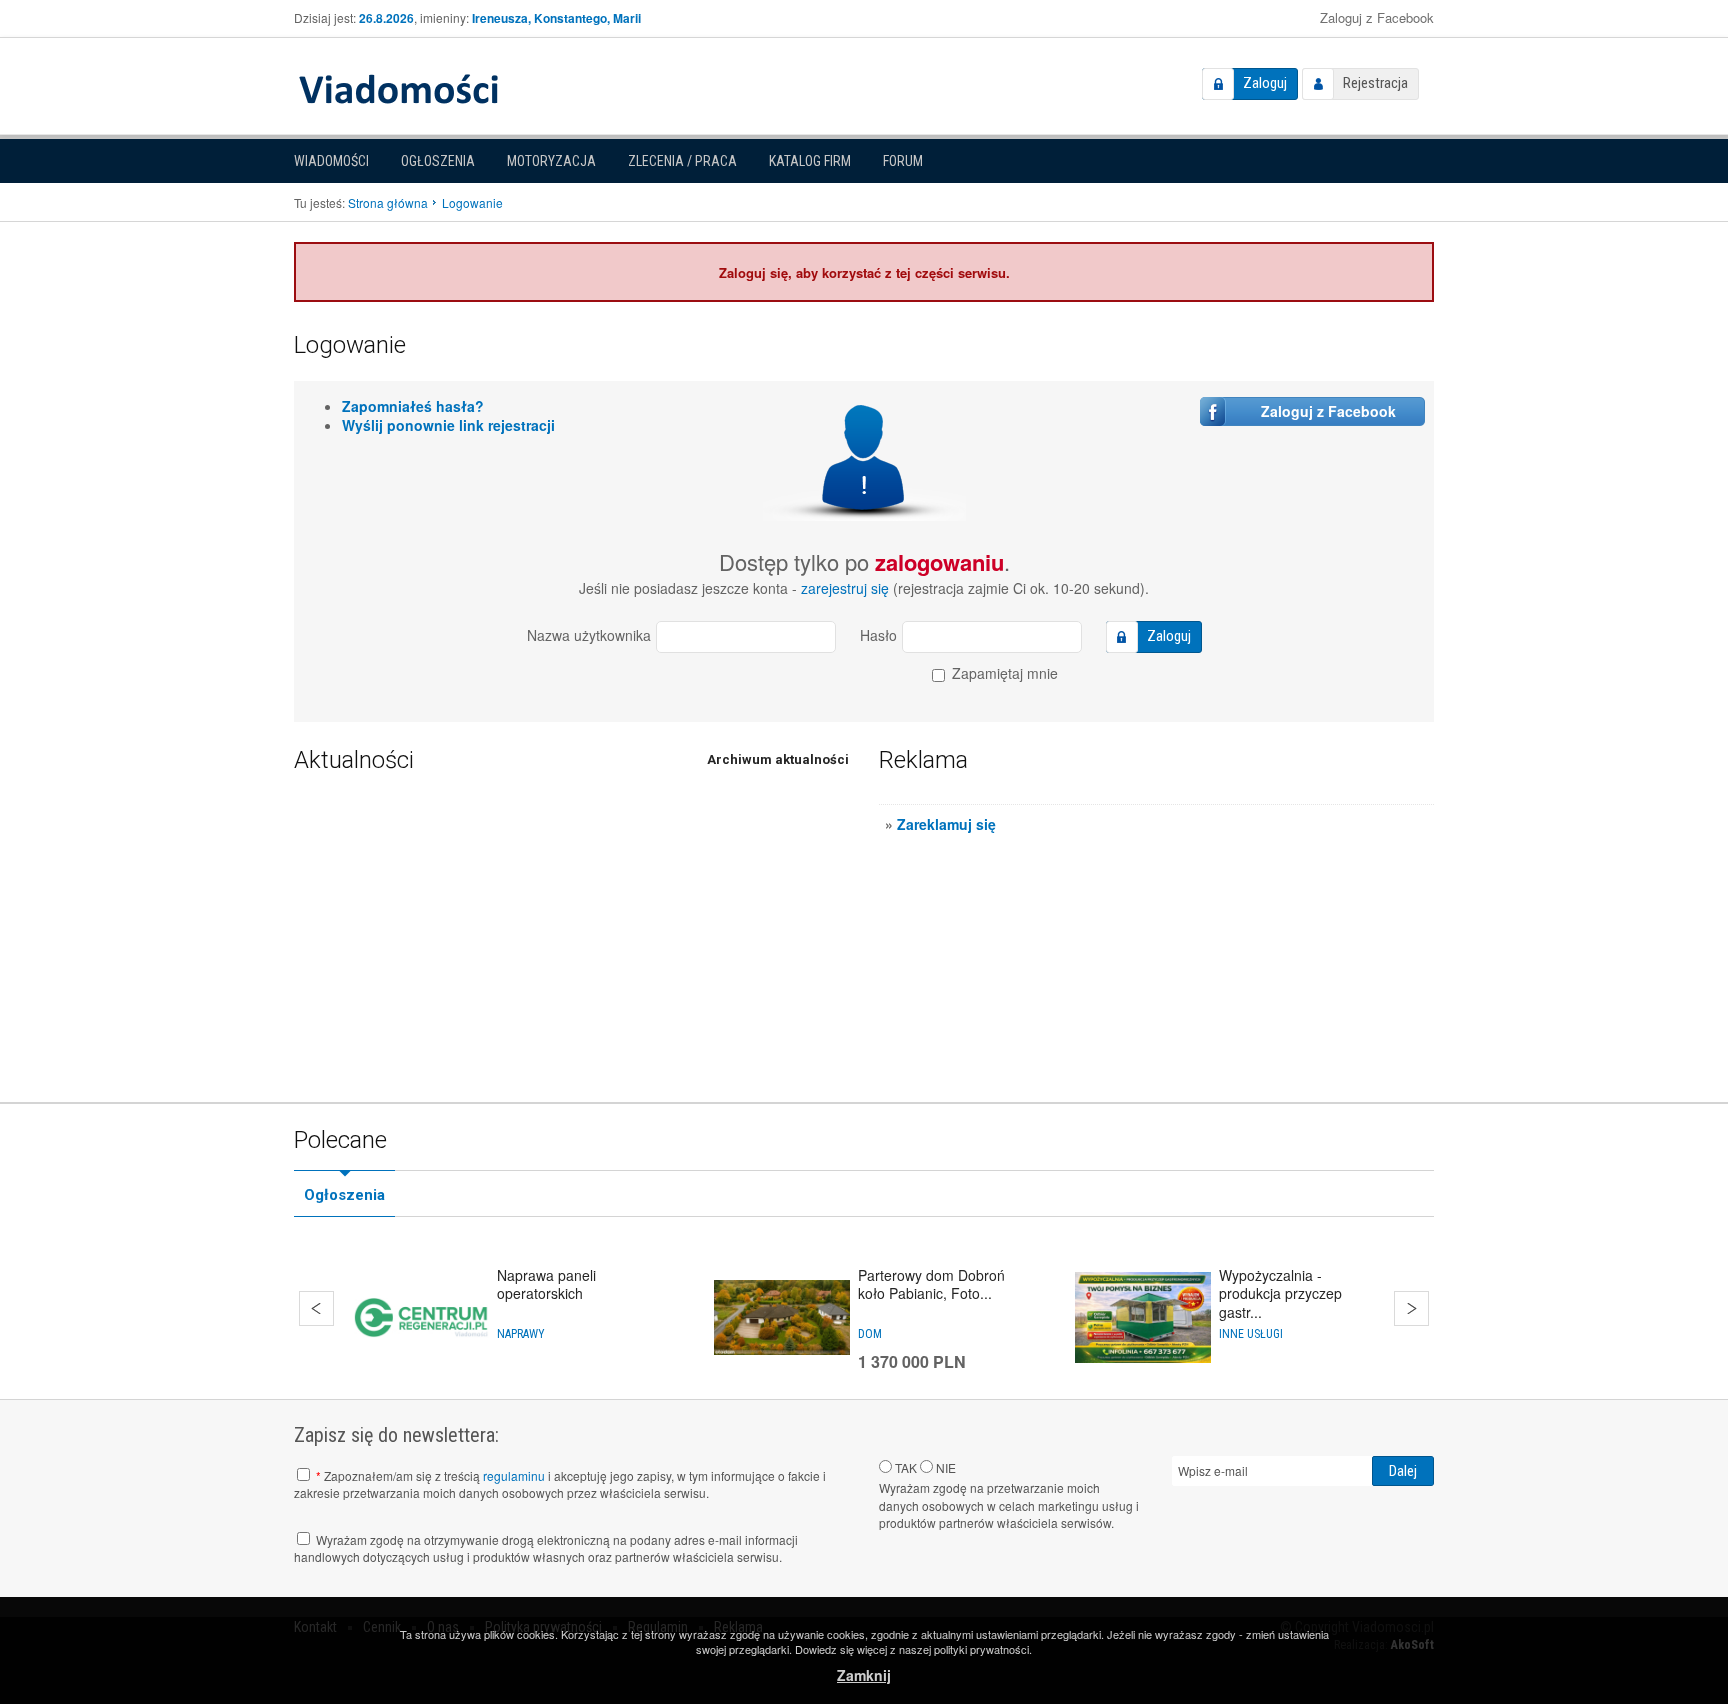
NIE (944, 1467)
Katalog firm (810, 161)
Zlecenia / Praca (682, 161)
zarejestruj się (845, 588)
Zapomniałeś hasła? (413, 406)
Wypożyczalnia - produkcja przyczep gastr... (1280, 1293)
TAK (904, 1467)
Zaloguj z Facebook (1377, 17)
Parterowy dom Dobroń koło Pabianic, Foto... (931, 1284)
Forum (903, 161)
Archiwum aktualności (778, 759)
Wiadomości (331, 161)
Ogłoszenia (438, 161)
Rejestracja (1375, 83)
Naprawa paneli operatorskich (546, 1284)
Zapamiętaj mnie (1003, 673)
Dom (870, 1334)
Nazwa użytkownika (589, 635)
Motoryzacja (551, 161)
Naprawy (521, 1334)
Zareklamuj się (946, 824)
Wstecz (316, 1308)
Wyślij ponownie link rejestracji (448, 425)
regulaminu (514, 1475)
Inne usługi (1251, 1334)
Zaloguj (1265, 83)
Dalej (1411, 1308)
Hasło (878, 635)
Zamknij (864, 1675)
